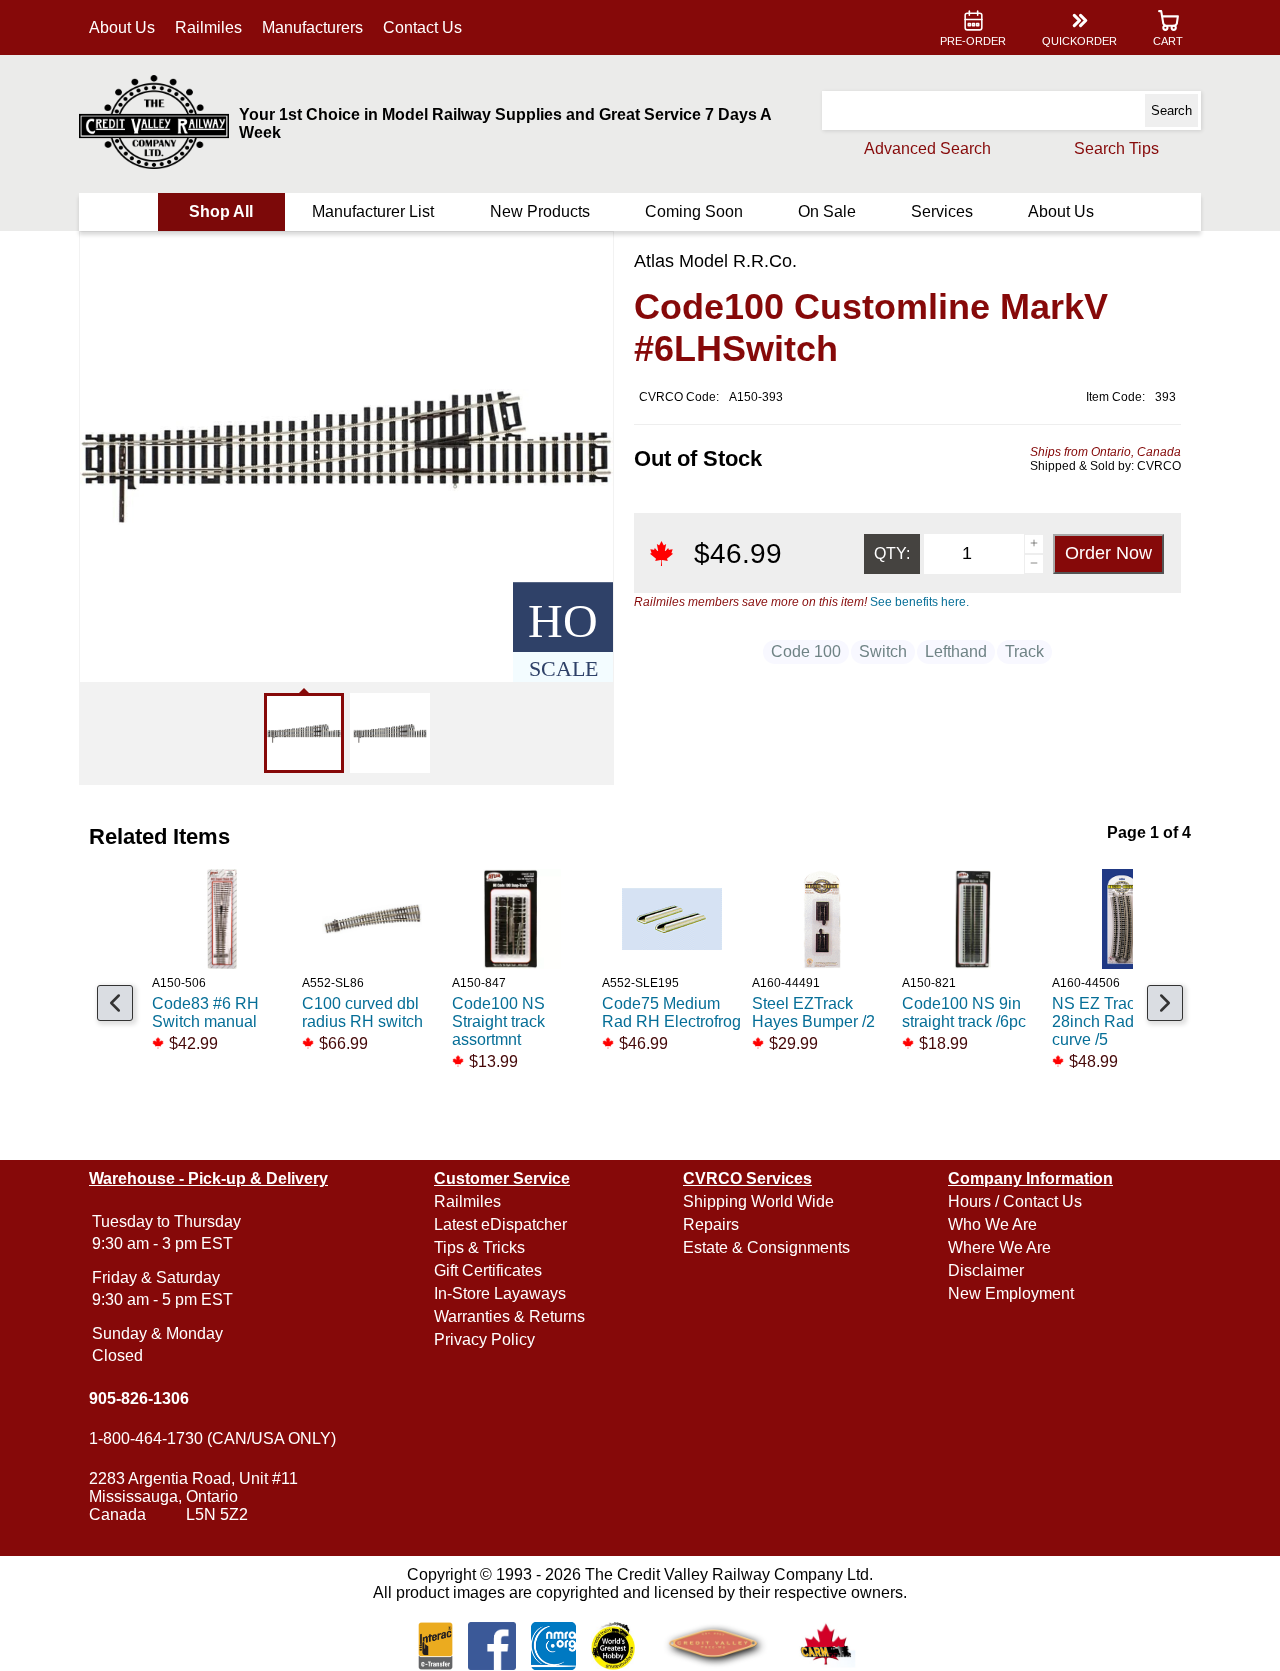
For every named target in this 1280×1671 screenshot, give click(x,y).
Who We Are (992, 1224)
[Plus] (1034, 544)
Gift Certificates (488, 1270)
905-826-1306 (139, 1398)
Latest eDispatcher (500, 1224)
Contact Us (422, 27)
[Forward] (1165, 1003)
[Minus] (1034, 564)
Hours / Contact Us (1015, 1201)
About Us (122, 27)
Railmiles (208, 27)
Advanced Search (927, 148)
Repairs (711, 1224)
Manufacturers (312, 27)
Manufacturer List (373, 211)
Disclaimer (986, 1270)
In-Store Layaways (500, 1293)
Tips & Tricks (479, 1247)
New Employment (1011, 1293)
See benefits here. (919, 602)
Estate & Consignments (766, 1247)
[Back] (115, 1003)
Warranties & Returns (509, 1316)
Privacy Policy (484, 1339)
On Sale (827, 211)
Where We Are (999, 1247)
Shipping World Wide (758, 1201)
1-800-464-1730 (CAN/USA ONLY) (212, 1438)
